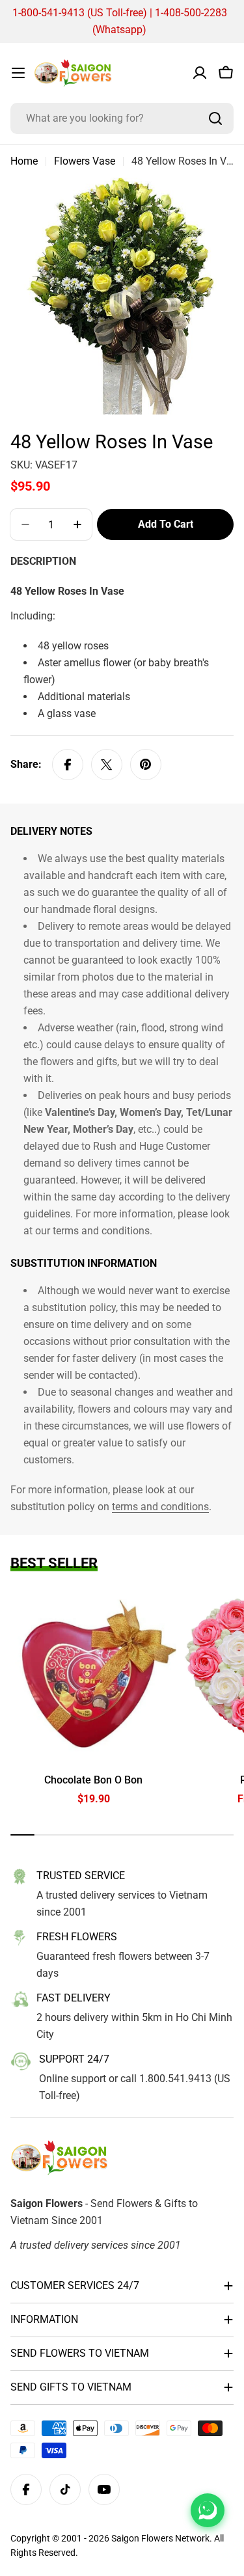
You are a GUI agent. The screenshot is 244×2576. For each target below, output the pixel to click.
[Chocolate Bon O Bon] (93, 1676)
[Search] (215, 118)
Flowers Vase (85, 161)
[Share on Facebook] (68, 765)
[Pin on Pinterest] (146, 765)
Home (24, 161)
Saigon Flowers (142, 2538)
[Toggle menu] (18, 73)
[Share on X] (107, 765)
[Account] (200, 73)
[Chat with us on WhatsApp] (208, 2510)
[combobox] (122, 118)
